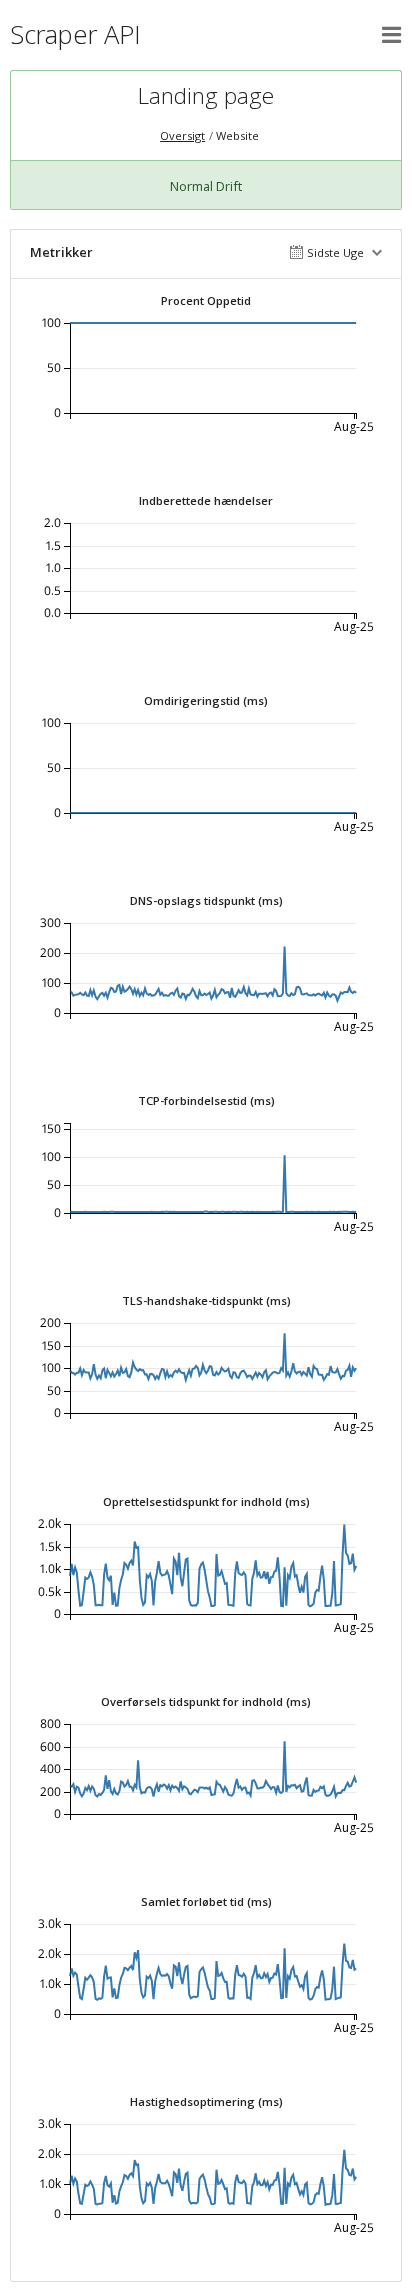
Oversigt (182, 135)
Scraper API (75, 34)
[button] (392, 35)
